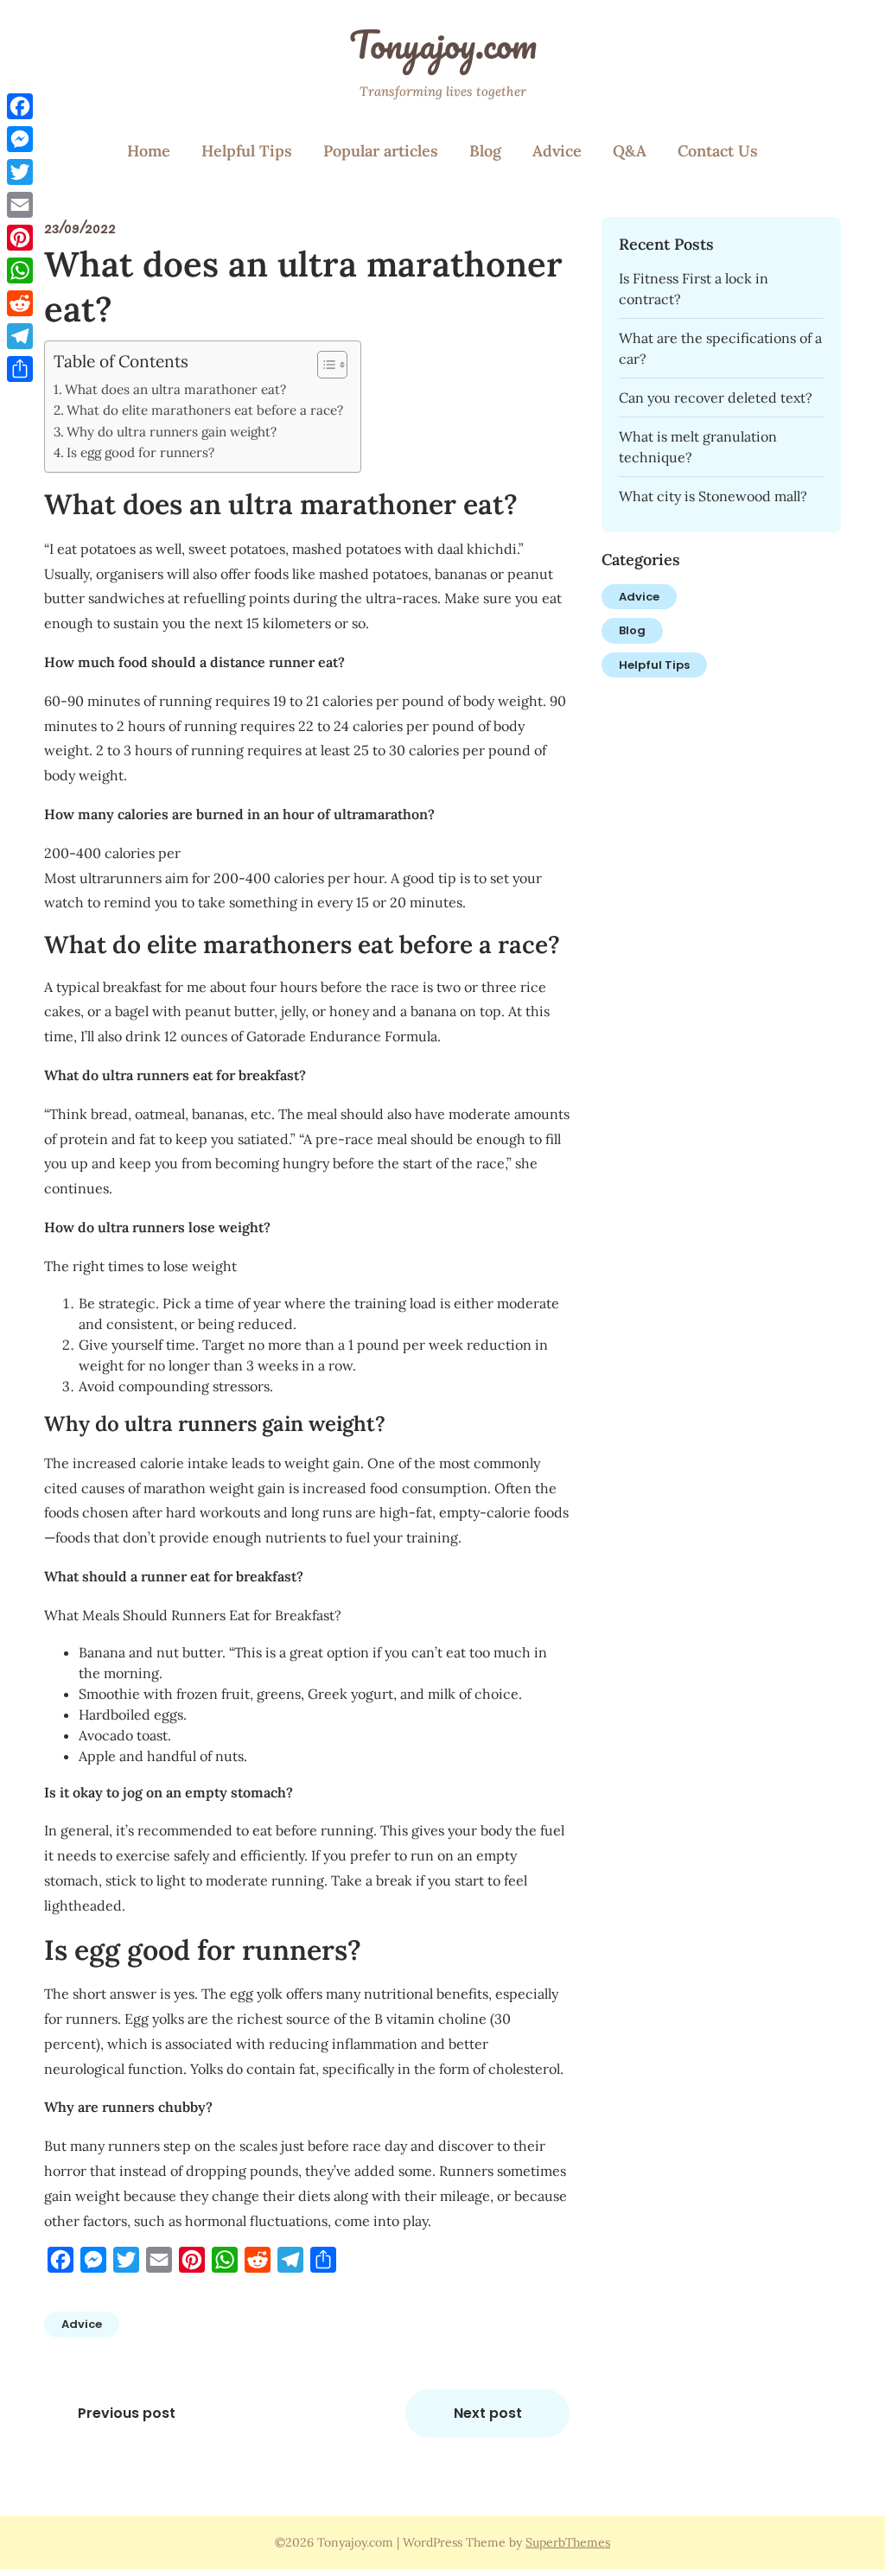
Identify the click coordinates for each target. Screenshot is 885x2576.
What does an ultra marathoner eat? (175, 389)
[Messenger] (20, 139)
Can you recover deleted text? (716, 398)
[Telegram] (20, 336)
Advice (557, 151)
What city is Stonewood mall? (713, 496)
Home (149, 151)
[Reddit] (20, 303)
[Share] (20, 369)
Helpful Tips (247, 151)
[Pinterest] (20, 238)
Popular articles (381, 151)
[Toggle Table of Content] (324, 365)
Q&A (630, 151)
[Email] (20, 205)
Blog (485, 151)
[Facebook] (20, 106)
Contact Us (718, 151)
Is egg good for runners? (140, 452)
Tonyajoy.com (443, 44)
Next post (488, 2413)
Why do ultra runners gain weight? (172, 432)
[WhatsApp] (20, 270)
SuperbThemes (568, 2542)
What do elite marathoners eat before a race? (205, 410)
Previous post (127, 2413)
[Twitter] (20, 172)
